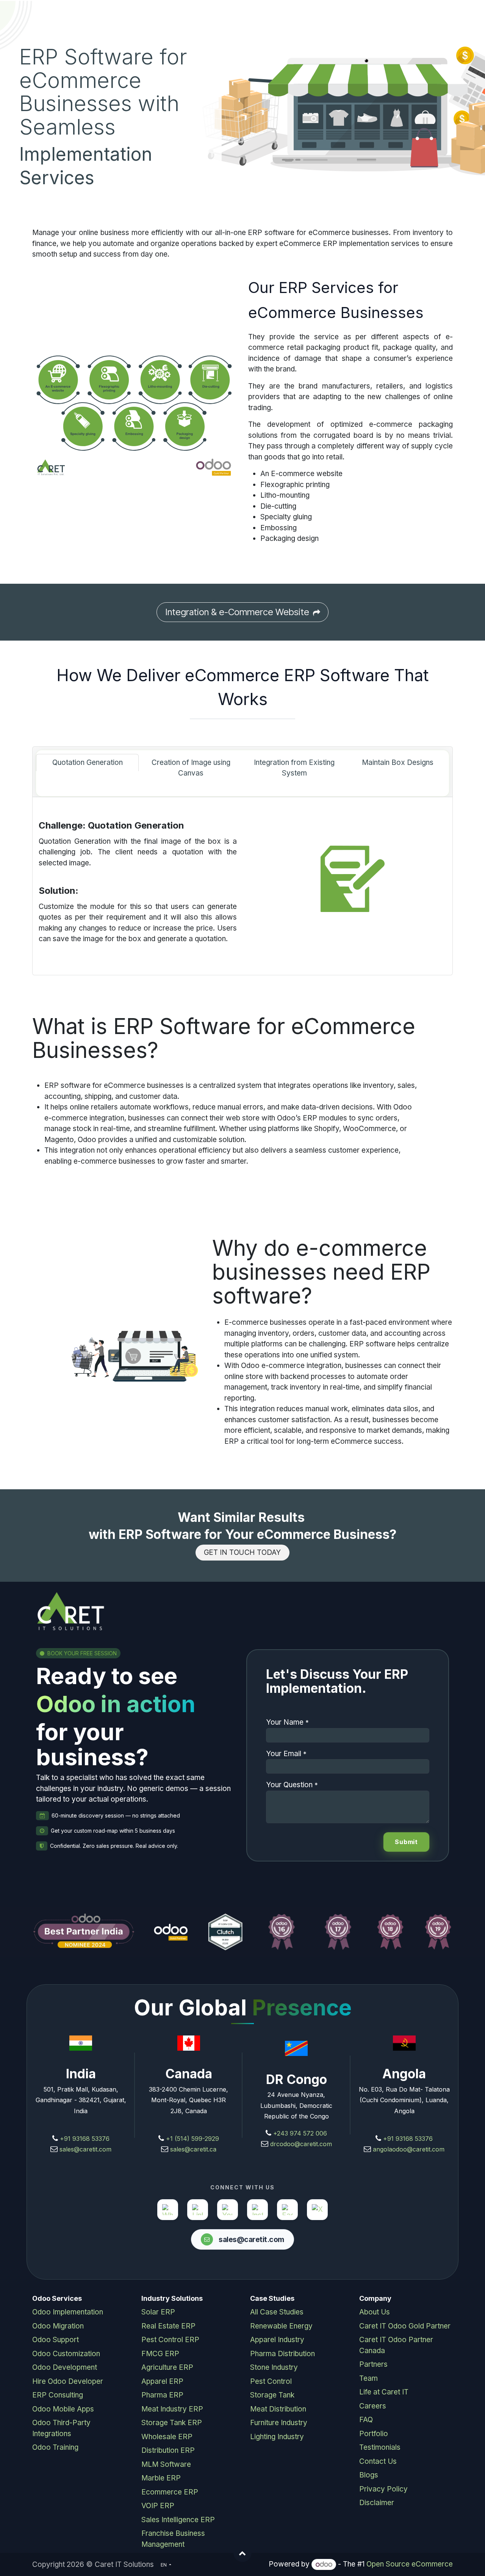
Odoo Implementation (68, 2312)
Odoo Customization (66, 2354)
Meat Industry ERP (172, 2409)
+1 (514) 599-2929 (192, 2139)
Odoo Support (56, 2340)
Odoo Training (55, 2447)
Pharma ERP (162, 2395)
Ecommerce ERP (170, 2492)
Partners (373, 2364)
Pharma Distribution (282, 2354)
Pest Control (271, 2381)
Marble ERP (161, 2478)
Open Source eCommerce (410, 2564)
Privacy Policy (383, 2489)
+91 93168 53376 (85, 2139)
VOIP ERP (158, 2506)
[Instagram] (257, 2210)
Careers (373, 2406)
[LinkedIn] (198, 2210)
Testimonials (380, 2447)
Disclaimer (377, 2503)
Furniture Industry (279, 2423)
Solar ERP (158, 2312)
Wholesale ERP (167, 2437)
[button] (242, 2553)
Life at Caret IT (384, 2392)
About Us (375, 2312)
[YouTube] (228, 2210)
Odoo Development (65, 2367)
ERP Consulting (58, 2395)
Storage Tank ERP (172, 2423)
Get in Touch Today (242, 1552)
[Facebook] (287, 2210)
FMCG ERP (160, 2354)
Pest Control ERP (170, 2340)
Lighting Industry (277, 2437)
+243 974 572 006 (300, 2133)
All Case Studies (277, 2312)
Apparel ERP (162, 2381)
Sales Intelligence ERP (178, 2520)
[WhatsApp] (168, 2210)
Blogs (369, 2475)
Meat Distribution (278, 2409)
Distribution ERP (168, 2450)
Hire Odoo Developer (68, 2381)
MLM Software (166, 2464)
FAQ (366, 2420)
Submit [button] (406, 1842)
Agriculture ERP (167, 2367)
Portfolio (374, 2434)
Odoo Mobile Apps (63, 2409)
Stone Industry (274, 2367)
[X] (317, 2210)
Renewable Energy (281, 2326)
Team (368, 2378)
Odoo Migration (58, 2326)
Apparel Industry (277, 2340)
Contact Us (378, 2461)
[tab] (87, 763)
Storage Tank (272, 2395)
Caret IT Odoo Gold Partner (405, 2326)
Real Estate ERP (168, 2326)
